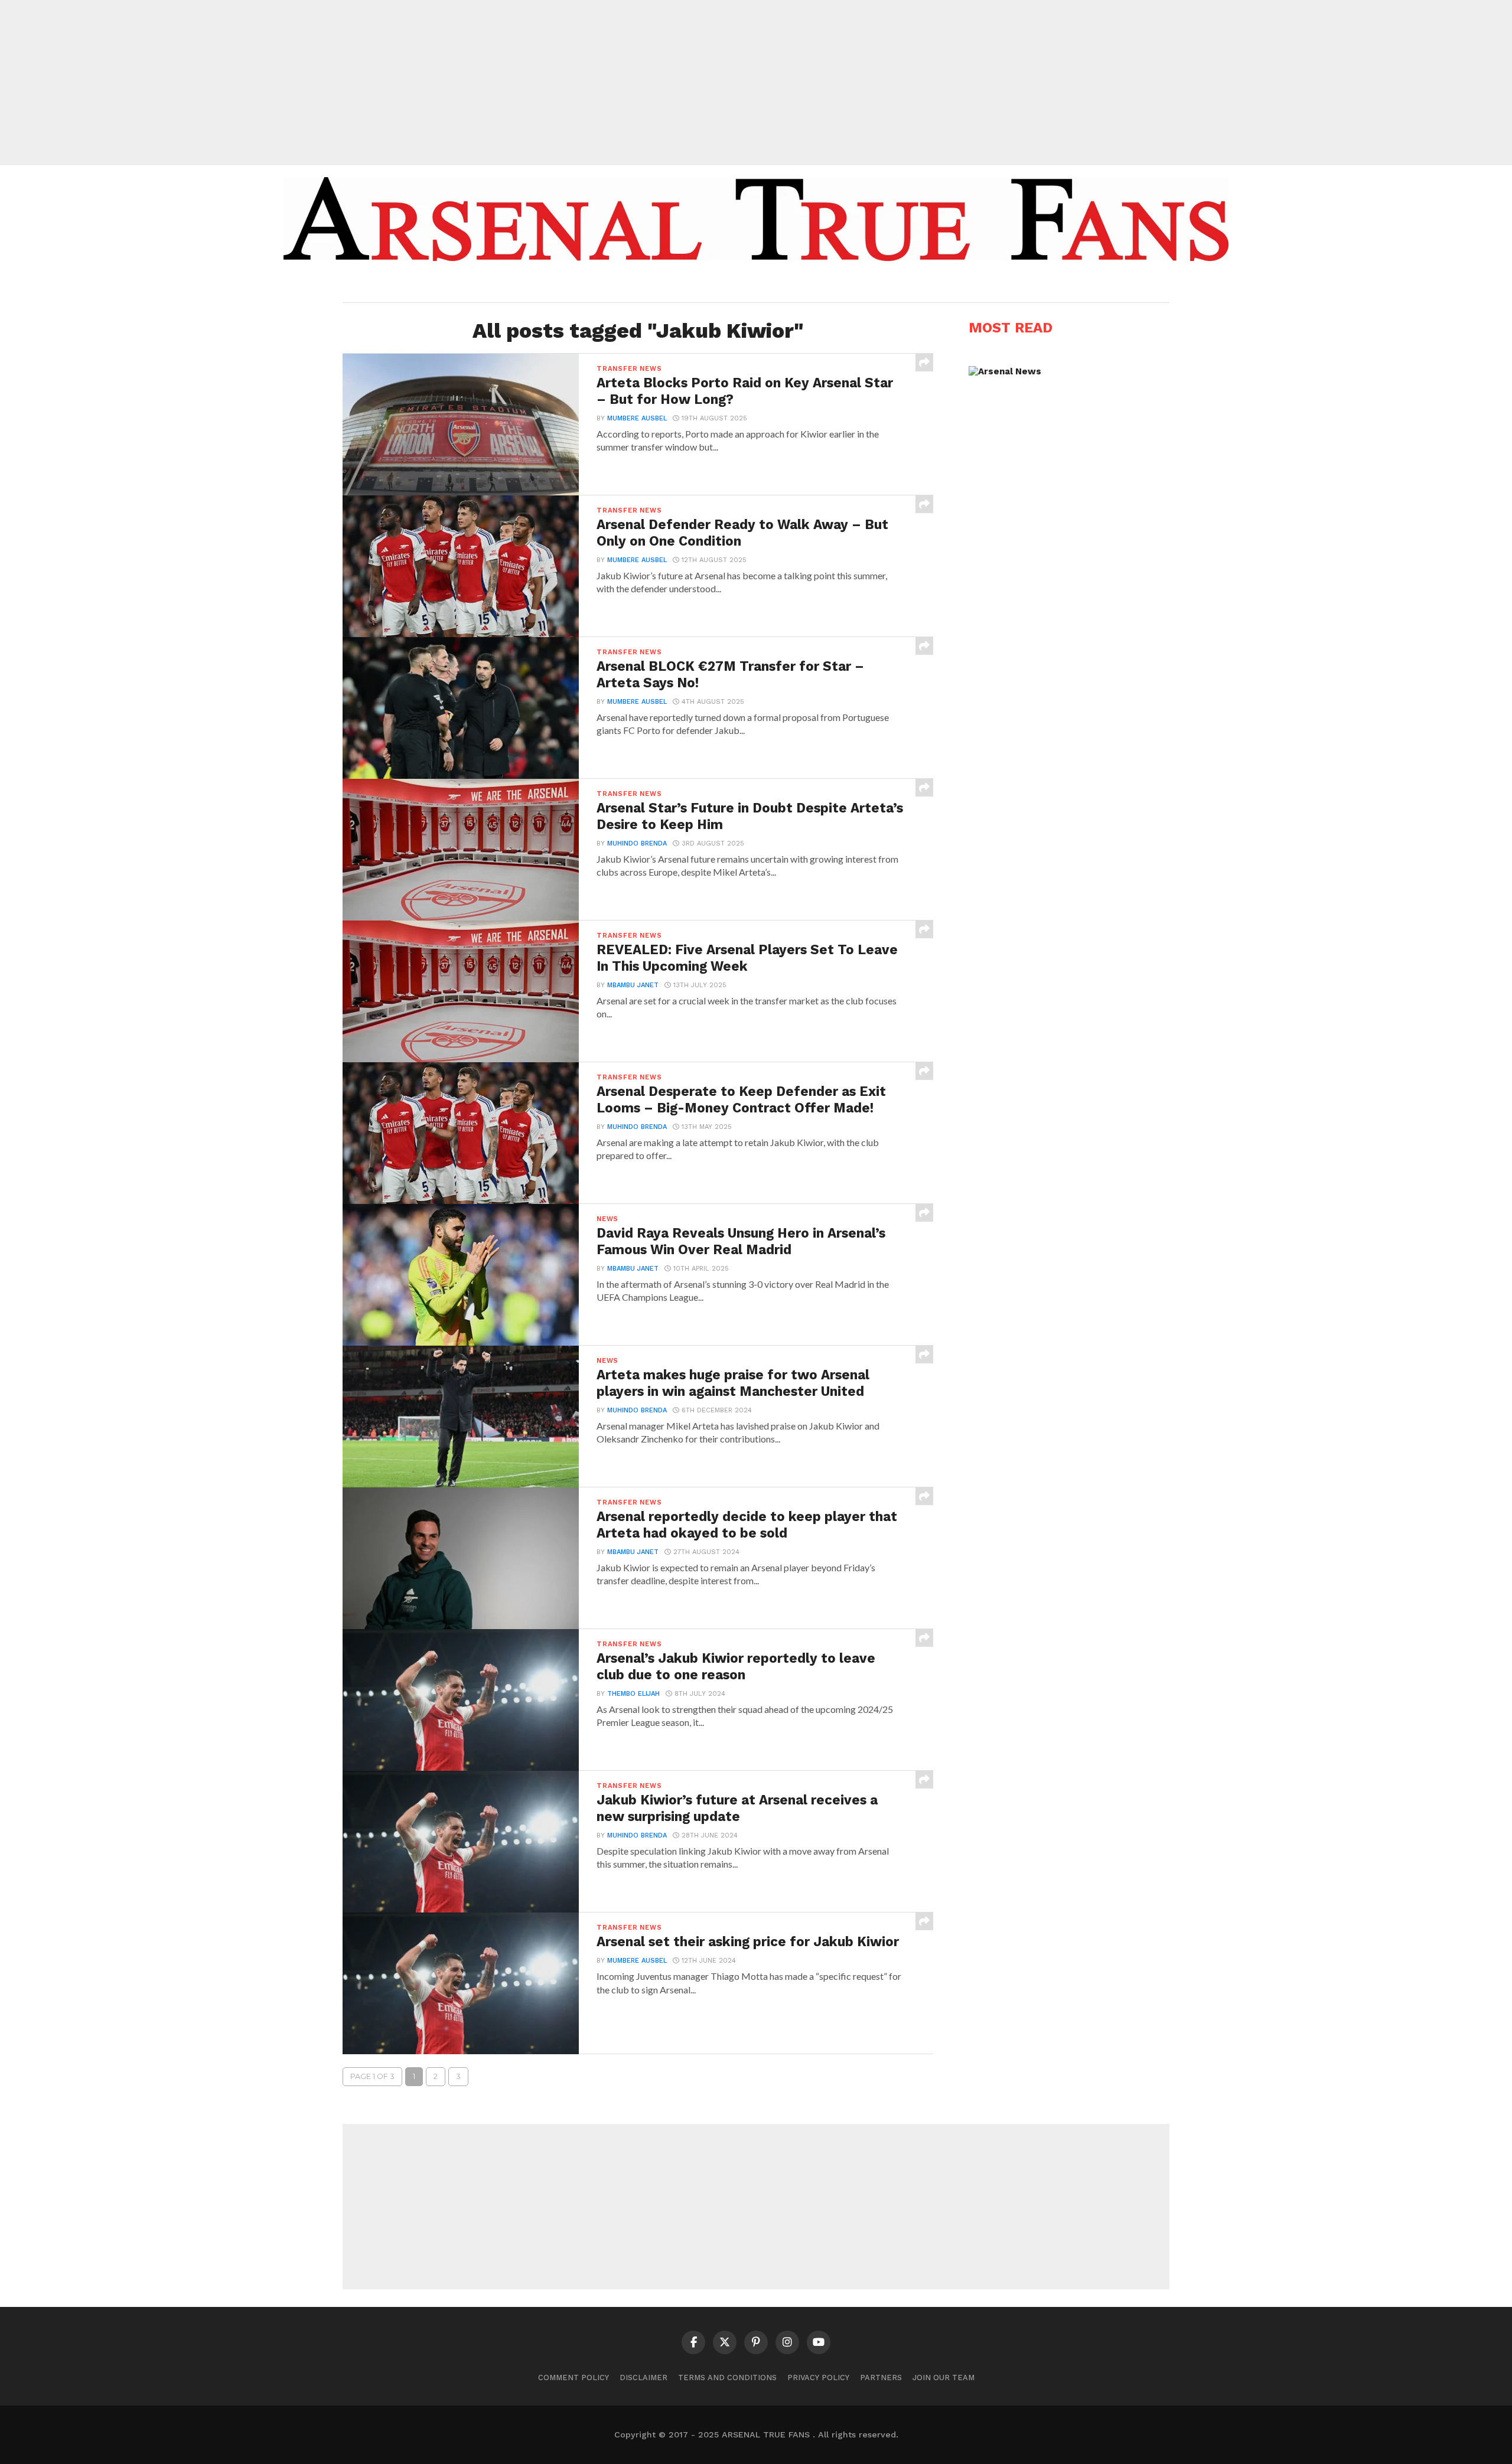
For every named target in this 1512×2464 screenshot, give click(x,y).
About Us (666, 285)
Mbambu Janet (633, 985)
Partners (881, 2377)
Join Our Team (944, 2377)
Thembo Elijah (633, 1694)
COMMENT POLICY (573, 2377)
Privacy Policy (818, 2377)
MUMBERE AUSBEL (637, 418)
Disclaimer (643, 2377)
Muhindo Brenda (637, 843)
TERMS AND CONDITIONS (727, 2377)
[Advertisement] (756, 83)
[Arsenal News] (1005, 371)
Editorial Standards (750, 285)
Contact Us (841, 285)
